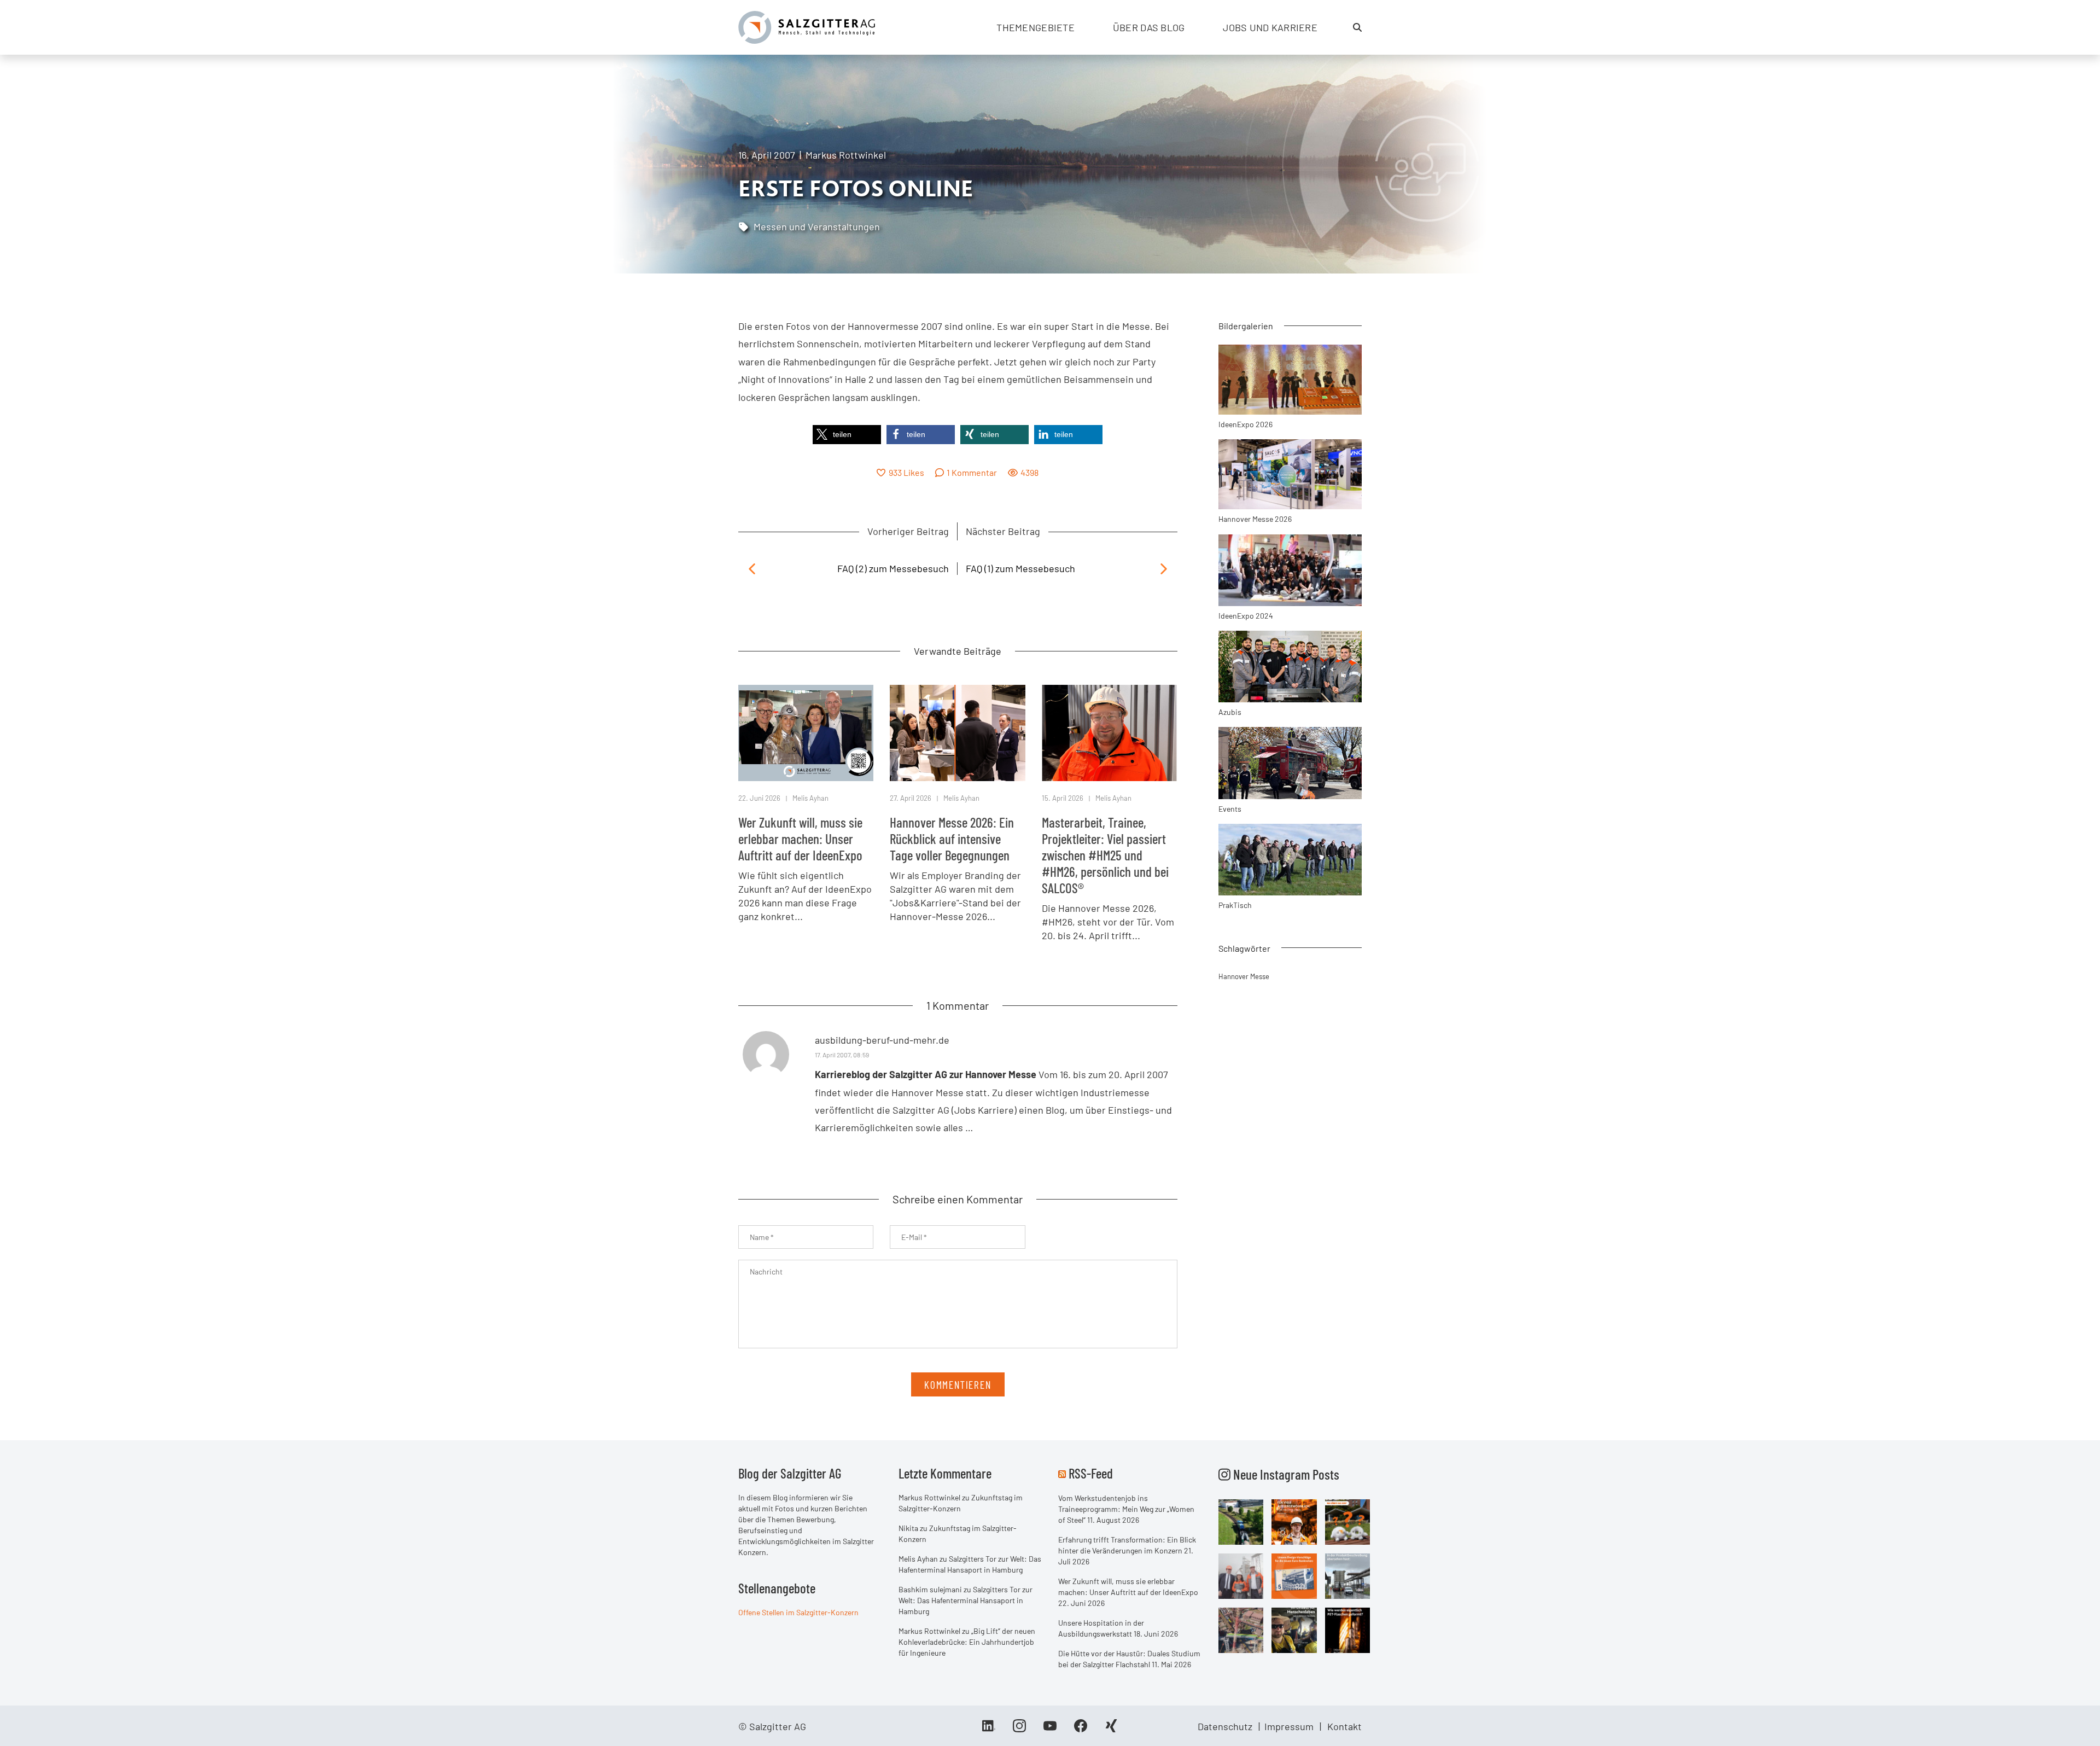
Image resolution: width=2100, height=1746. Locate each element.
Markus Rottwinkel (846, 155)
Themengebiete (1036, 27)
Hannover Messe (1244, 976)
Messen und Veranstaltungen (817, 226)
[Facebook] (1081, 1730)
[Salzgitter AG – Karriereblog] (807, 26)
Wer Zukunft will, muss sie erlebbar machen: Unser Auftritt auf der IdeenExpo (800, 839)
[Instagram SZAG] (1241, 1521)
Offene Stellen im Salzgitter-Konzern (798, 1612)
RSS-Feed (1091, 1473)
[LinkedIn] (989, 1730)
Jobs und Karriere (1270, 27)
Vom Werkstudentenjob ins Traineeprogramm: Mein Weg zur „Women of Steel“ (1126, 1509)
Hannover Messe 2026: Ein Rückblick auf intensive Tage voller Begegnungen (952, 839)
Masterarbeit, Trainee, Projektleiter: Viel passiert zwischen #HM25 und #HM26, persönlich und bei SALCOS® (1105, 855)
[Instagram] (1019, 1730)
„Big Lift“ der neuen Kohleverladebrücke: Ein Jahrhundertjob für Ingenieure (967, 1642)
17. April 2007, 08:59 (842, 1055)
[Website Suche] (1357, 27)
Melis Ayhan (810, 798)
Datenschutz (1225, 1726)
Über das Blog (1149, 27)
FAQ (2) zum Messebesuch (893, 568)
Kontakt (1344, 1726)
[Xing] (1111, 1730)
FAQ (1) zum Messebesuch (1020, 568)
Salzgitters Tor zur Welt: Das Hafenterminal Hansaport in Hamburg (966, 1600)
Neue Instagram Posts (1285, 1474)
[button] (847, 435)
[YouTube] (1050, 1730)
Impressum (1289, 1726)
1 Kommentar (972, 472)
